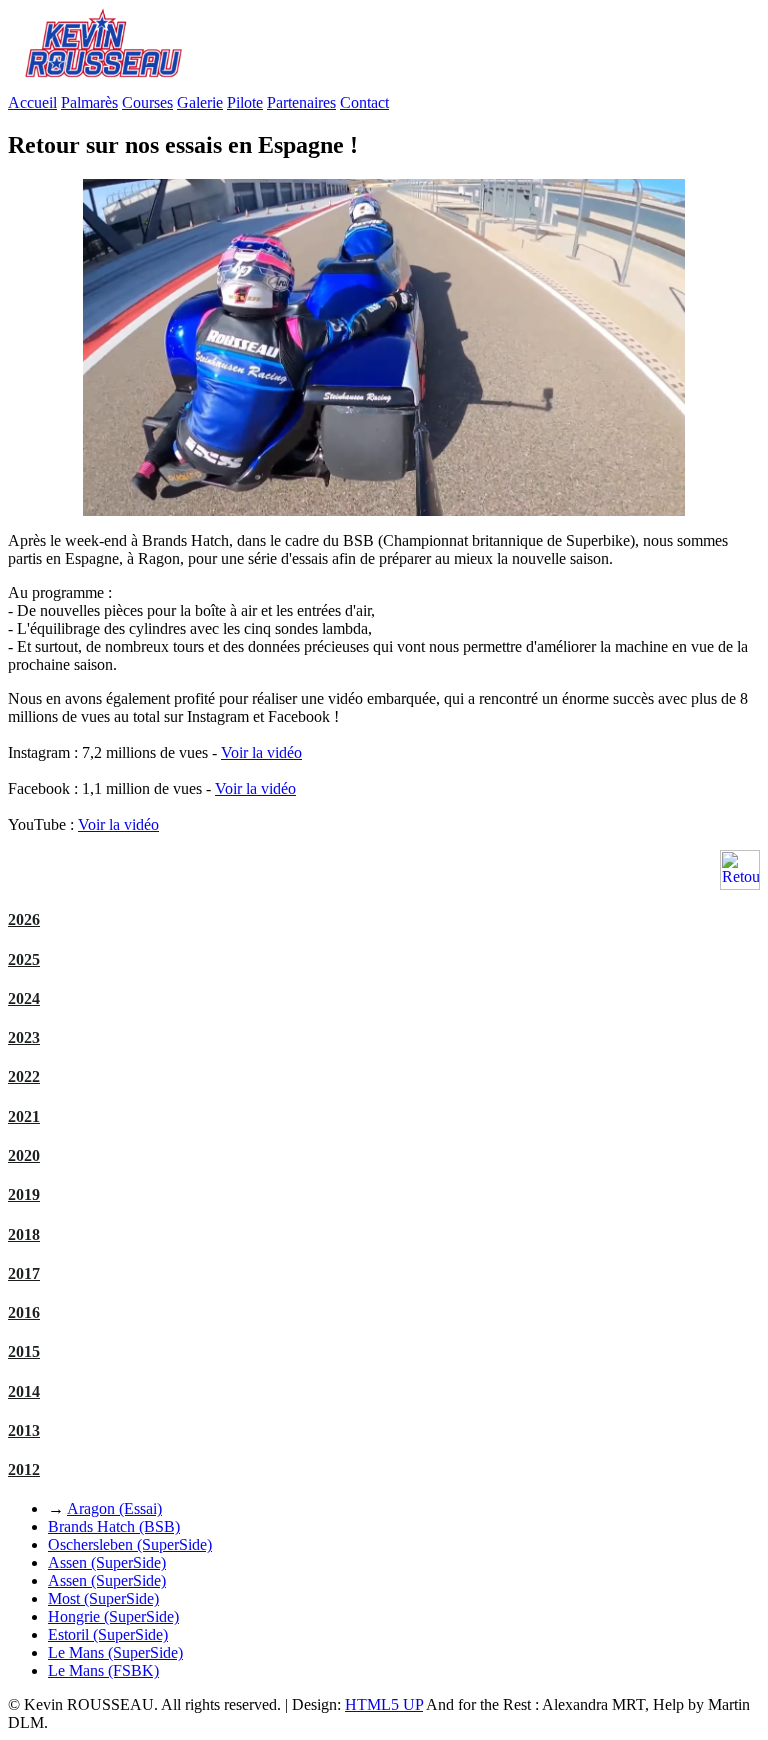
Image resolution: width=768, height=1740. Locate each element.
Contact (364, 102)
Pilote (245, 102)
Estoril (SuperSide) (108, 1634)
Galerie (200, 102)
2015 (24, 1351)
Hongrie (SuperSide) (113, 1616)
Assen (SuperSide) (107, 1562)
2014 (24, 1391)
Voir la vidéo (261, 752)
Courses (147, 102)
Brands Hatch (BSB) (114, 1526)
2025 (24, 959)
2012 (24, 1469)
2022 (24, 1076)
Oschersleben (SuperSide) (130, 1544)
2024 (24, 998)
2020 (24, 1155)
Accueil (32, 102)
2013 (24, 1430)
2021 (24, 1116)
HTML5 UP (384, 1704)
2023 (24, 1037)
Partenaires (301, 102)
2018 (24, 1234)
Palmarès (89, 102)
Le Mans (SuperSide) (115, 1652)
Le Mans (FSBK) (103, 1670)
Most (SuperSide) (103, 1598)
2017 (24, 1273)
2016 (24, 1312)
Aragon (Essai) (114, 1508)
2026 (24, 919)
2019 (24, 1194)
